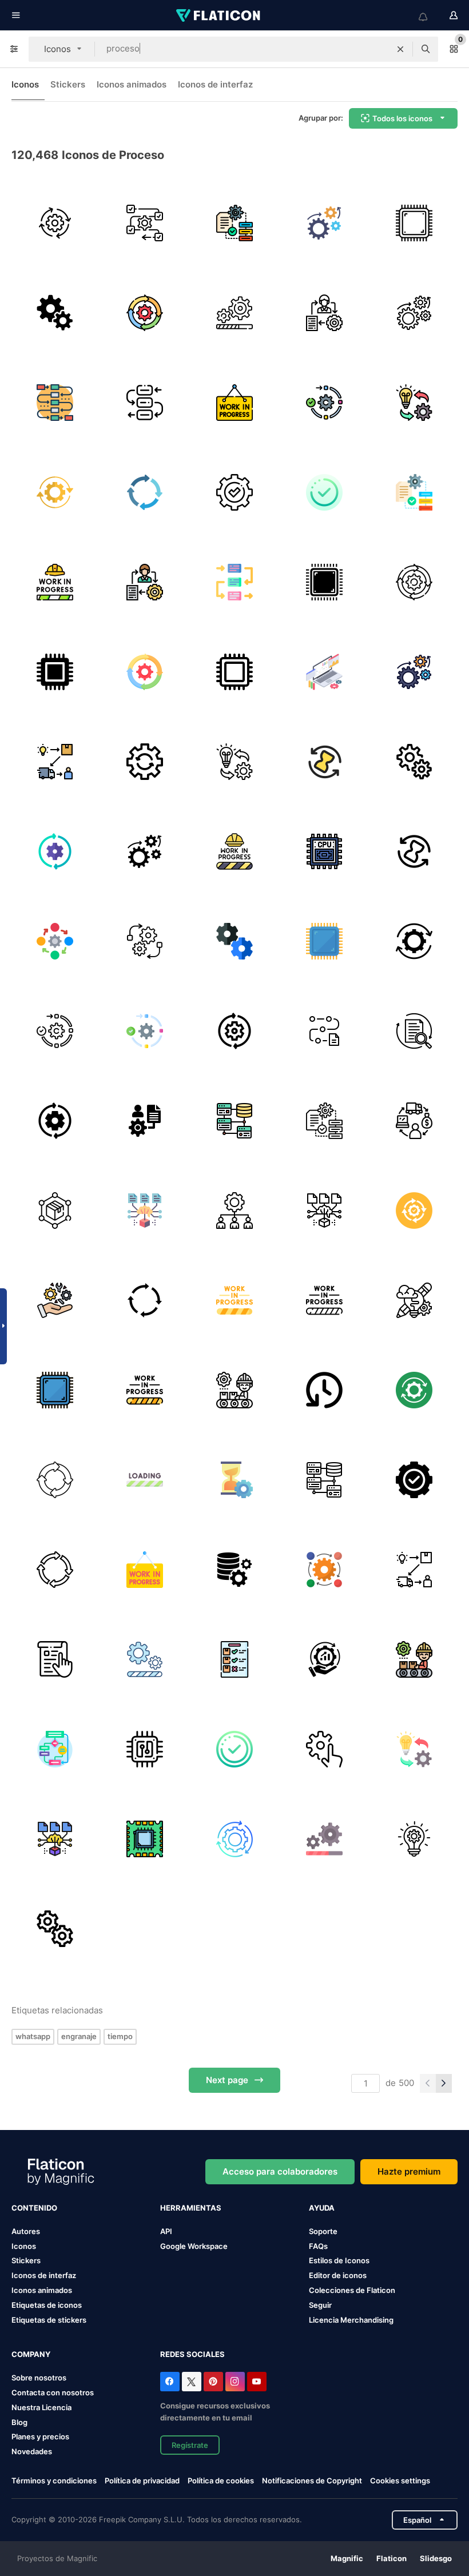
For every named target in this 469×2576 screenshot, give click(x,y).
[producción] (234, 1390)
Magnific (347, 2558)
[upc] (145, 1749)
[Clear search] (400, 49)
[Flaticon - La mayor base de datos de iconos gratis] (219, 15)
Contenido (34, 2208)
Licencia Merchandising (351, 2320)
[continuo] (55, 1480)
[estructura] (234, 1211)
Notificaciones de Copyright (312, 2481)
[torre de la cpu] (324, 851)
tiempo (120, 2036)
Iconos (25, 84)
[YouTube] (257, 2382)
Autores (26, 2231)
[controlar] (414, 1480)
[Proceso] (324, 313)
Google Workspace (194, 2246)
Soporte (323, 2231)
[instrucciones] (55, 1659)
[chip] (55, 672)
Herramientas (191, 2208)
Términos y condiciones (54, 2481)
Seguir (320, 2305)
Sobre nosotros (39, 2378)
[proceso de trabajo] (145, 313)
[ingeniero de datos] (145, 1121)
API (166, 2231)
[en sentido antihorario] (324, 1390)
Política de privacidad (142, 2481)
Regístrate (190, 2445)
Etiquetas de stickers (49, 2320)
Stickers (68, 84)
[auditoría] (414, 1031)
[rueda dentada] (414, 941)
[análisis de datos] (324, 672)
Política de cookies (221, 2481)
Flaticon (392, 2558)
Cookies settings (400, 2481)
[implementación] (414, 403)
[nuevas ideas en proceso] (414, 1839)
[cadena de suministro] (55, 1211)
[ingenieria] (324, 223)
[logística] (414, 1121)
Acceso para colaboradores (280, 2171)
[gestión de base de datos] (234, 1570)
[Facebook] (170, 2382)
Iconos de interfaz (215, 84)
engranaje (79, 2036)
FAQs (318, 2246)
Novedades (32, 2451)
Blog (19, 2422)
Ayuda (322, 2208)
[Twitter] (192, 2382)
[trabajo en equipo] (234, 941)
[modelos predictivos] (145, 1211)
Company (31, 2354)
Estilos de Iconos (339, 2260)
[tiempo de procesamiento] (324, 762)
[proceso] (145, 223)
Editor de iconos (338, 2275)
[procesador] (414, 223)
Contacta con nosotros (53, 2392)
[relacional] (234, 1121)
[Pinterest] (213, 2382)
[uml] (55, 1749)
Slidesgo (436, 2558)
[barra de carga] (145, 1480)
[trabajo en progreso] (234, 403)
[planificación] (55, 403)
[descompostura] (55, 1300)
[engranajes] (234, 313)
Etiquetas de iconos (47, 2305)
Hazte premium (409, 2171)
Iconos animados (132, 84)
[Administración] (234, 492)
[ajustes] (324, 1749)
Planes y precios (40, 2436)
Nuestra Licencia (41, 2407)
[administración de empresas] (324, 1659)
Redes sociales (192, 2354)
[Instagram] (235, 2382)
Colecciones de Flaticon (352, 2290)
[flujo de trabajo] (55, 223)
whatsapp (33, 2036)
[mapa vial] (324, 1031)
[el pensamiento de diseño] (414, 1300)
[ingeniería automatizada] (145, 941)
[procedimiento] (324, 403)
